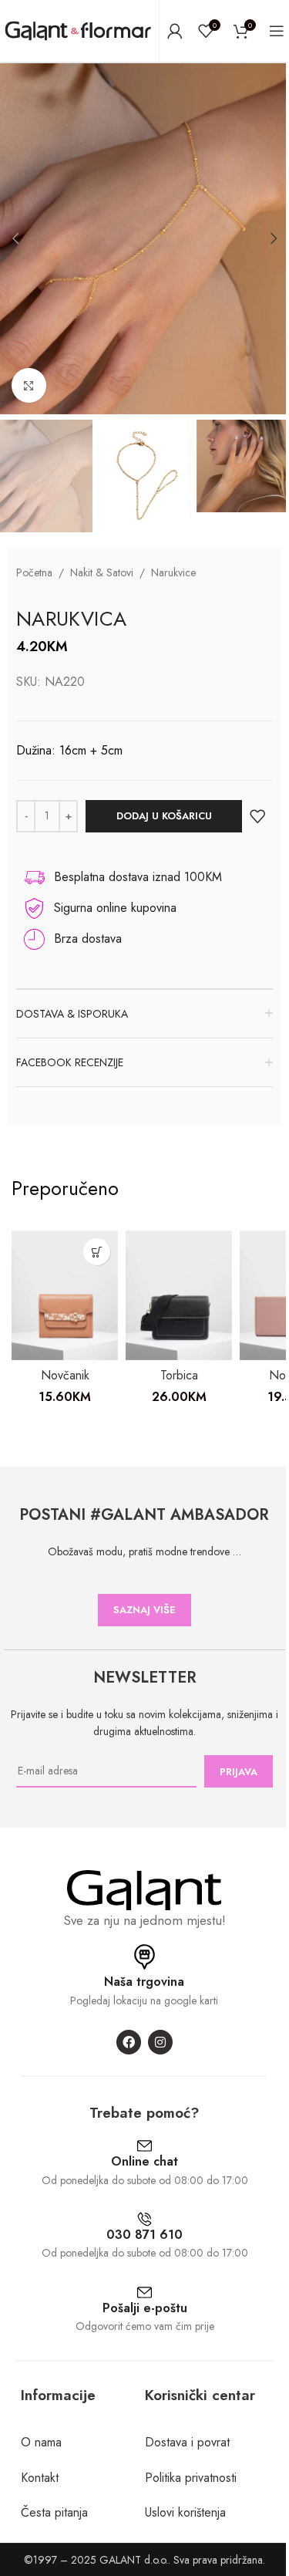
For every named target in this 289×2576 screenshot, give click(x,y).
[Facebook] (129, 2042)
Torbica (179, 1375)
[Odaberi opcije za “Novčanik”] (97, 1252)
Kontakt (40, 2478)
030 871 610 (144, 2235)
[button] (15, 238)
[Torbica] (179, 1295)
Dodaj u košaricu (164, 816)
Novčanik (65, 1375)
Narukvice (173, 572)
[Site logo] (78, 30)
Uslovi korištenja (185, 2512)
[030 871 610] (144, 2219)
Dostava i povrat (187, 2442)
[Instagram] (160, 2042)
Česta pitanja (54, 2512)
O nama (41, 2442)
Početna (34, 572)
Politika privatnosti (191, 2478)
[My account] (175, 31)
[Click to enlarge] (29, 385)
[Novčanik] (65, 1295)
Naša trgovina (144, 1982)
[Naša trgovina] (144, 1957)
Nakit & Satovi (102, 572)
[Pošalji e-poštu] (144, 2292)
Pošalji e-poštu (145, 2308)
